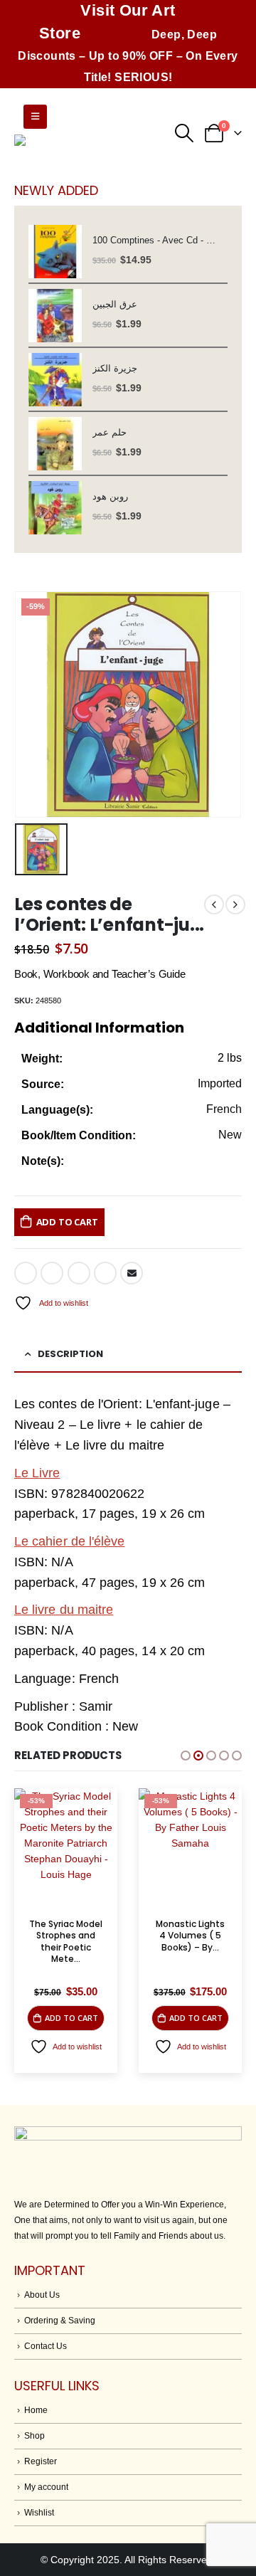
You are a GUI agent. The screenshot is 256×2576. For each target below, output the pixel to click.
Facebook (26, 1273)
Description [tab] (70, 1354)
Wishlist (39, 2512)
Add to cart (67, 1222)
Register (41, 2461)
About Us (42, 2295)
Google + (105, 1273)
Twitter (52, 1273)
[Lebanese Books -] (85, 151)
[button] (186, 1756)
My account (46, 2487)
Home (36, 2410)
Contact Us (46, 2346)
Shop (34, 2435)
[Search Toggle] (184, 133)
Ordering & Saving (60, 2320)
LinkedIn (79, 1273)
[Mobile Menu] (35, 117)
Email (132, 1273)
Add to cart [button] (71, 2018)
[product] (55, 252)
